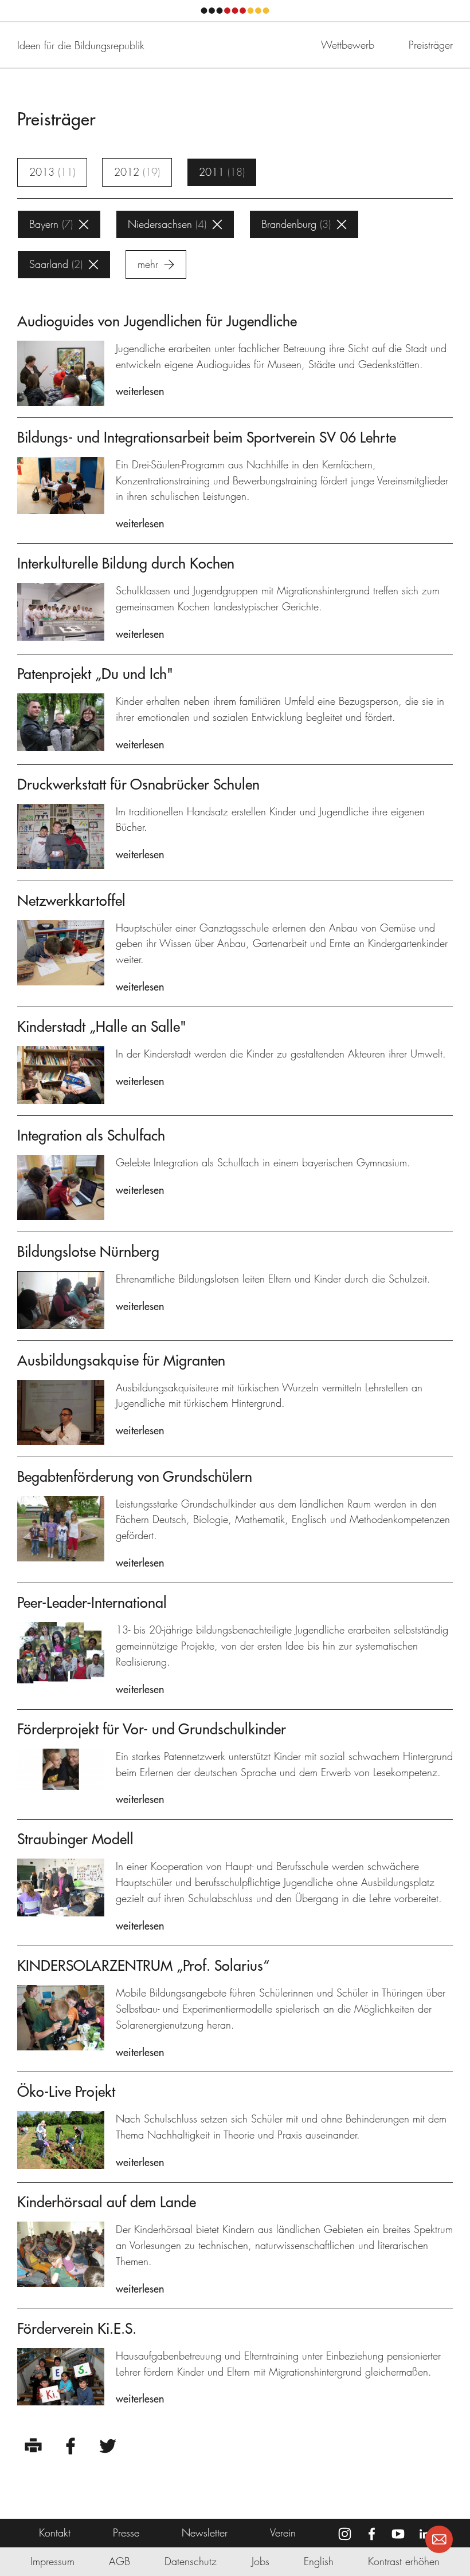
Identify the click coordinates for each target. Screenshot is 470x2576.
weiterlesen (140, 391)
